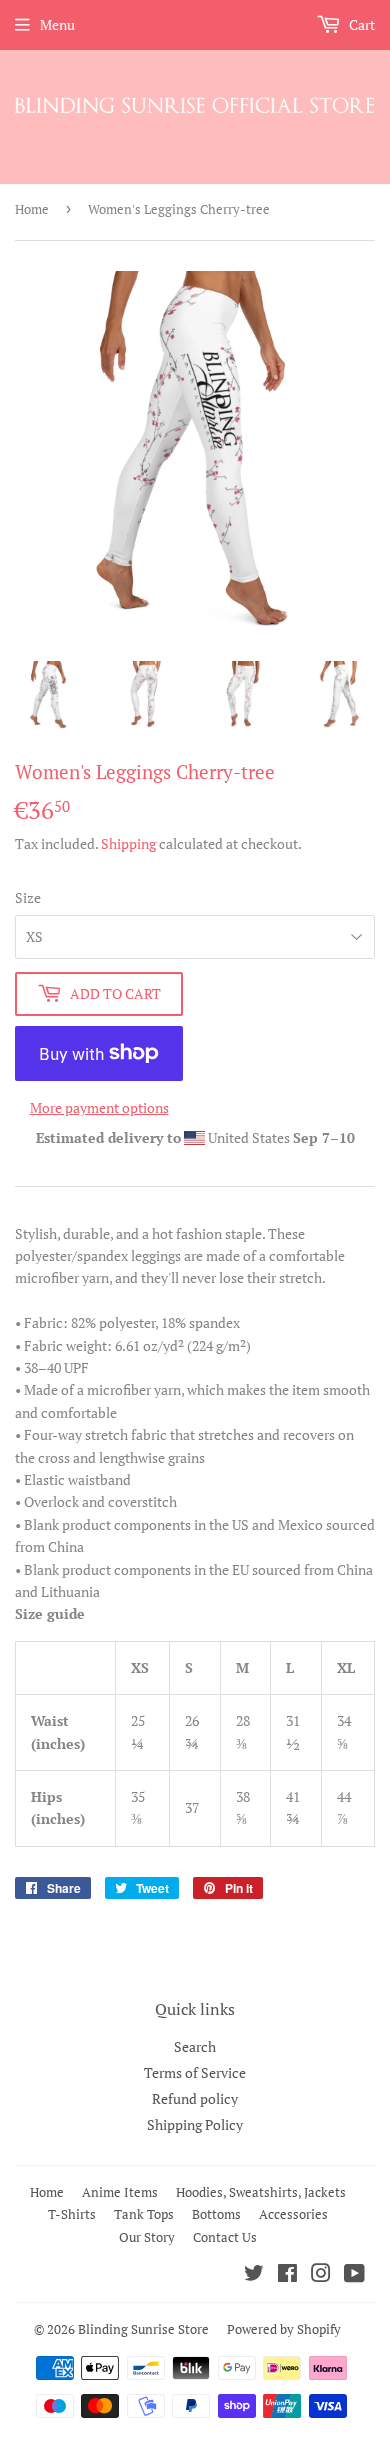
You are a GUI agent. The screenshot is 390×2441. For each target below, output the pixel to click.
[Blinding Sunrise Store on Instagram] (321, 2275)
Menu (57, 24)
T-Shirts (72, 2214)
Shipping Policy (195, 2124)
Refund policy (195, 2098)
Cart (360, 24)
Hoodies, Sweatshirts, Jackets (261, 2192)
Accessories (293, 2214)
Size (28, 897)
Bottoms (216, 2214)
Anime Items (120, 2192)
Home (32, 209)
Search (195, 2046)
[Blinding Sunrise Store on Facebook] (287, 2275)
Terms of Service (195, 2072)
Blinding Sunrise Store (143, 2329)
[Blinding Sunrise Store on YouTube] (354, 2275)
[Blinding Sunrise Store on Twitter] (254, 2275)
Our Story (147, 2237)
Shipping (128, 843)
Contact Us (225, 2237)
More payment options (99, 1107)
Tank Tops (144, 2214)
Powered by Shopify (284, 2329)
